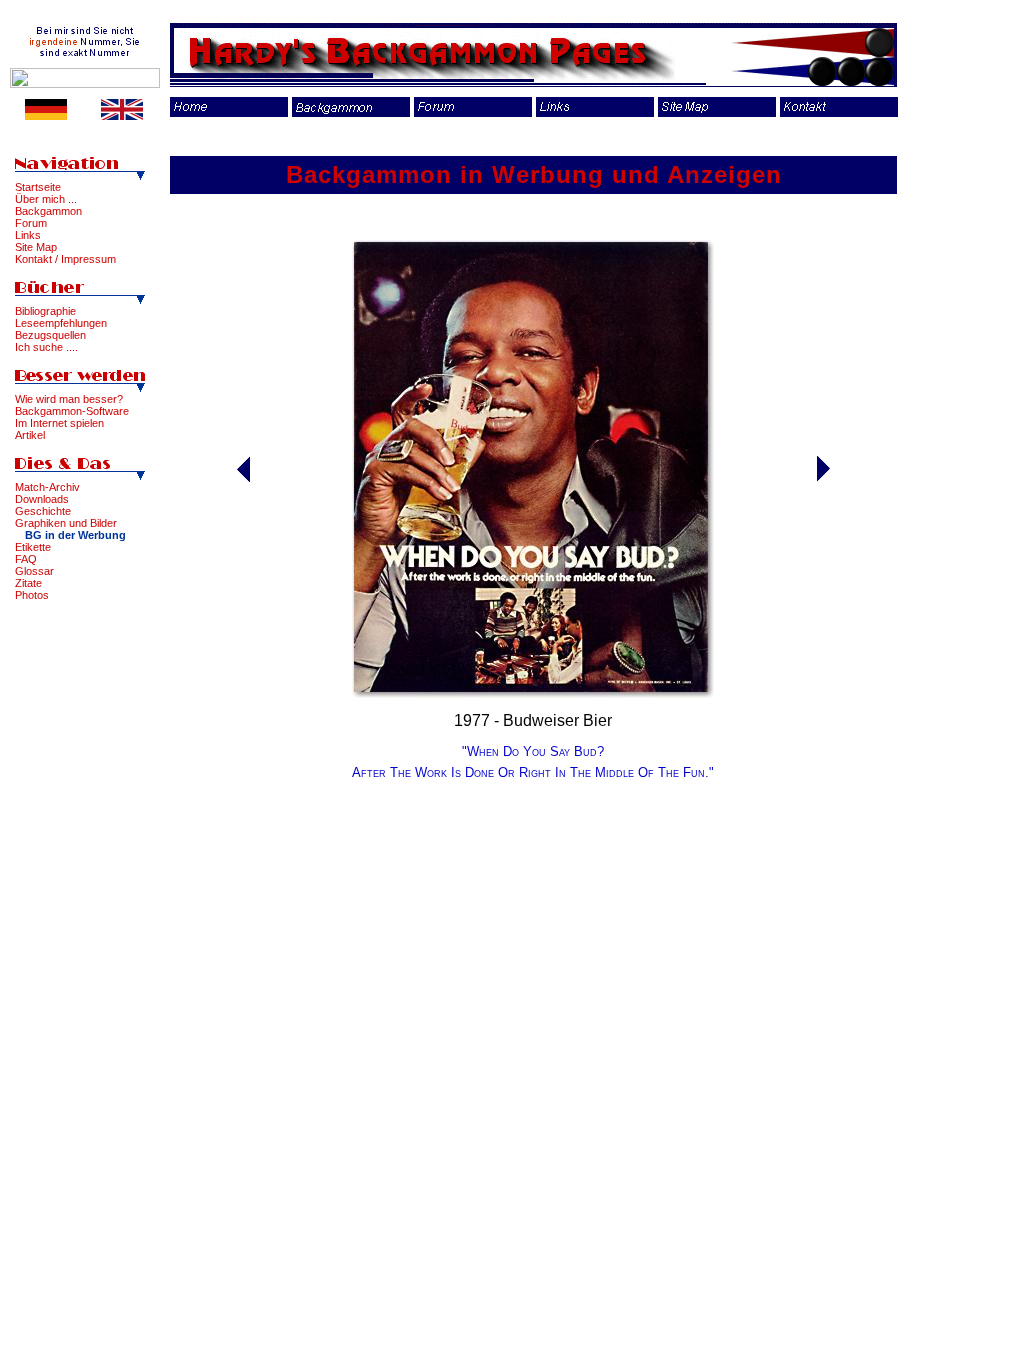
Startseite (38, 187)
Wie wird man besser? (69, 399)
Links (28, 235)
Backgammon (48, 211)
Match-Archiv (47, 487)
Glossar (34, 571)
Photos (32, 595)
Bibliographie (45, 311)
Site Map (36, 247)
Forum (31, 223)
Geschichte (43, 511)
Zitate (28, 583)
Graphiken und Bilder (66, 523)
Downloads (42, 499)
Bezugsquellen (50, 335)
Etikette (33, 547)
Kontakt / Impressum (65, 259)
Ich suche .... (46, 347)
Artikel (30, 435)
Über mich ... (46, 199)
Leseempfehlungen (61, 323)
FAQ (26, 559)
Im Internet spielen (59, 423)
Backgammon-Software (72, 411)
